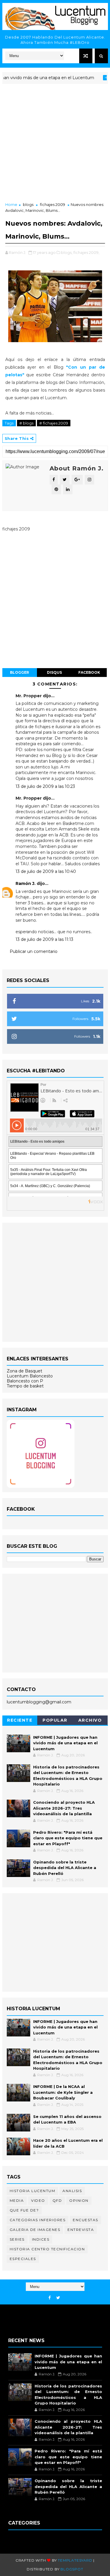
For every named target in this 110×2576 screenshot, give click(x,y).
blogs (28, 204)
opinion (79, 2200)
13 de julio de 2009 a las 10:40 (46, 871)
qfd (57, 2200)
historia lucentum (33, 2191)
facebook (89, 672)
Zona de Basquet (24, 1371)
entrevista (81, 2230)
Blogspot (72, 2569)
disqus (54, 672)
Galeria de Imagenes (35, 2230)
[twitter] (58, 2298)
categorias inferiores (38, 2220)
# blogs (26, 423)
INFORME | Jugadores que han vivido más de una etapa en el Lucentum (65, 1743)
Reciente (20, 1720)
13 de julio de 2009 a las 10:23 (45, 786)
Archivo (90, 1720)
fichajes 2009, (86, 252)
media (17, 2200)
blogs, (67, 252)
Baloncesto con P (25, 1381)
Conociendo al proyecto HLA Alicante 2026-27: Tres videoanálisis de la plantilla (64, 1808)
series (17, 2239)
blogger (20, 672)
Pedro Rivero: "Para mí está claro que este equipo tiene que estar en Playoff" (68, 1838)
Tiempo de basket (25, 1386)
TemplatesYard (75, 2560)
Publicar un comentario (34, 951)
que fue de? (24, 2210)
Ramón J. (26, 883)
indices (41, 2239)
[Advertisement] (55, 143)
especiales (23, 2259)
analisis (72, 2191)
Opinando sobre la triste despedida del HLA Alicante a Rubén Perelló (65, 1868)
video (38, 2200)
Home (11, 204)
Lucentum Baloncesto (30, 1376)
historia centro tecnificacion (47, 2249)
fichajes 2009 (53, 204)
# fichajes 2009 (54, 423)
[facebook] (50, 2298)
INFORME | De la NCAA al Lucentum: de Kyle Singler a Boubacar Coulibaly (63, 2092)
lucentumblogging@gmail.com (39, 1702)
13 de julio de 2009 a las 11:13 (44, 939)
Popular (55, 1720)
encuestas (86, 2220)
